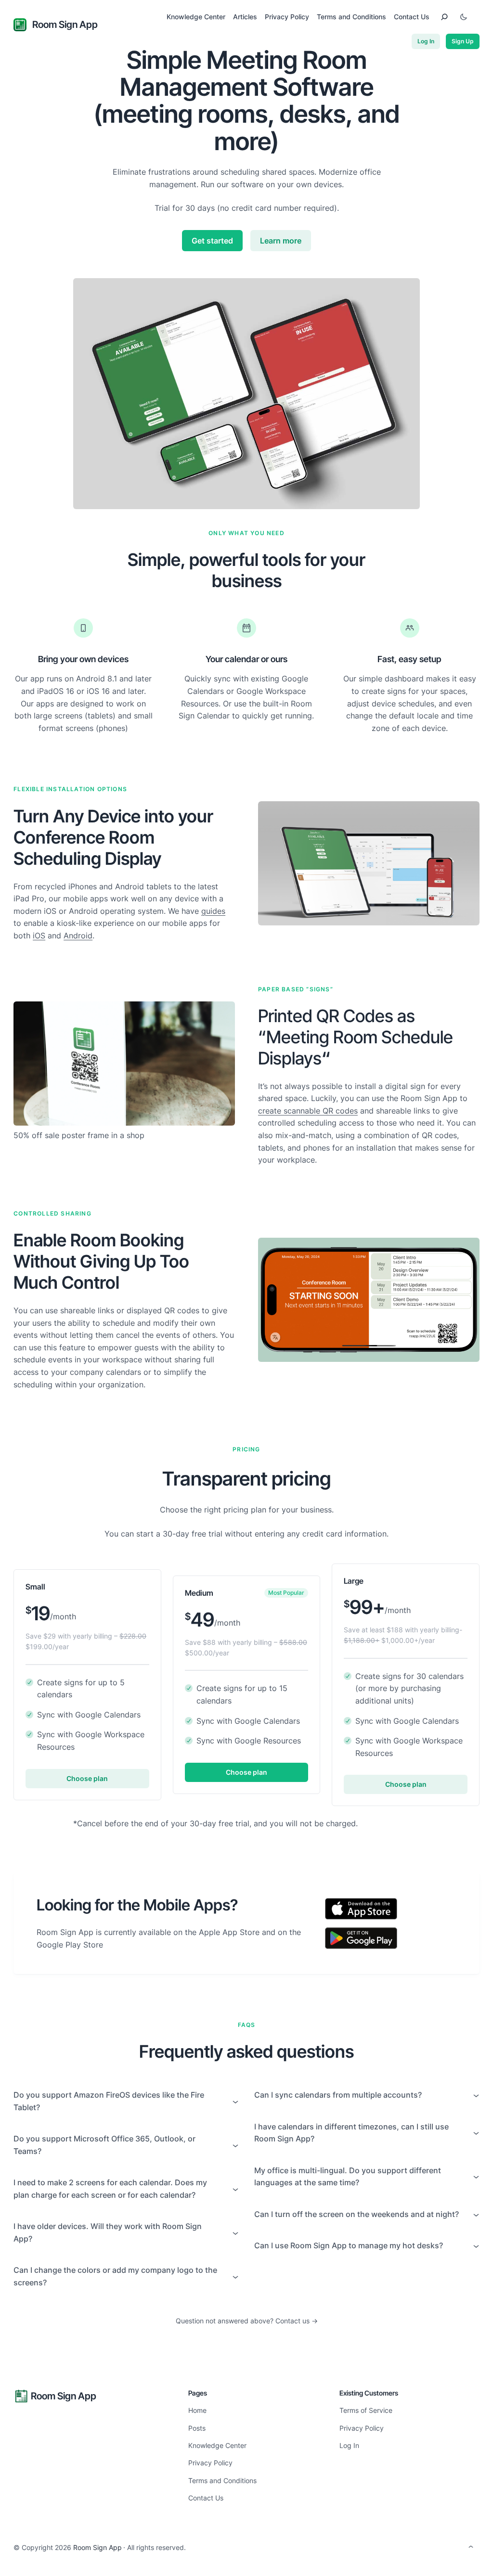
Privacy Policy (210, 2463)
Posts (197, 2428)
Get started (212, 241)
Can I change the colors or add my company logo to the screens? (115, 2276)
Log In (426, 41)
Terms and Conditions (222, 2480)
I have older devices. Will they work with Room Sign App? (108, 2232)
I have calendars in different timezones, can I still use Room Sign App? (351, 2133)
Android (78, 936)
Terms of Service (366, 2410)
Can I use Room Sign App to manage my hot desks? (349, 2245)
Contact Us (206, 2498)
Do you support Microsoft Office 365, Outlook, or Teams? (104, 2145)
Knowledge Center (217, 2445)
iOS (39, 936)
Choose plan (87, 1778)
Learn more (281, 241)
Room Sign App (65, 25)
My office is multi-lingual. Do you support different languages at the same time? (348, 2177)
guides (213, 911)
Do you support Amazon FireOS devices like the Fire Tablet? (109, 2101)
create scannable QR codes (308, 1111)
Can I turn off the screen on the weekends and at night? (357, 2214)
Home (197, 2410)
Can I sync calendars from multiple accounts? (338, 2095)
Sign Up (463, 41)
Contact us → (297, 2321)
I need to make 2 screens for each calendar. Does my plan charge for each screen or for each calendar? (110, 2189)
